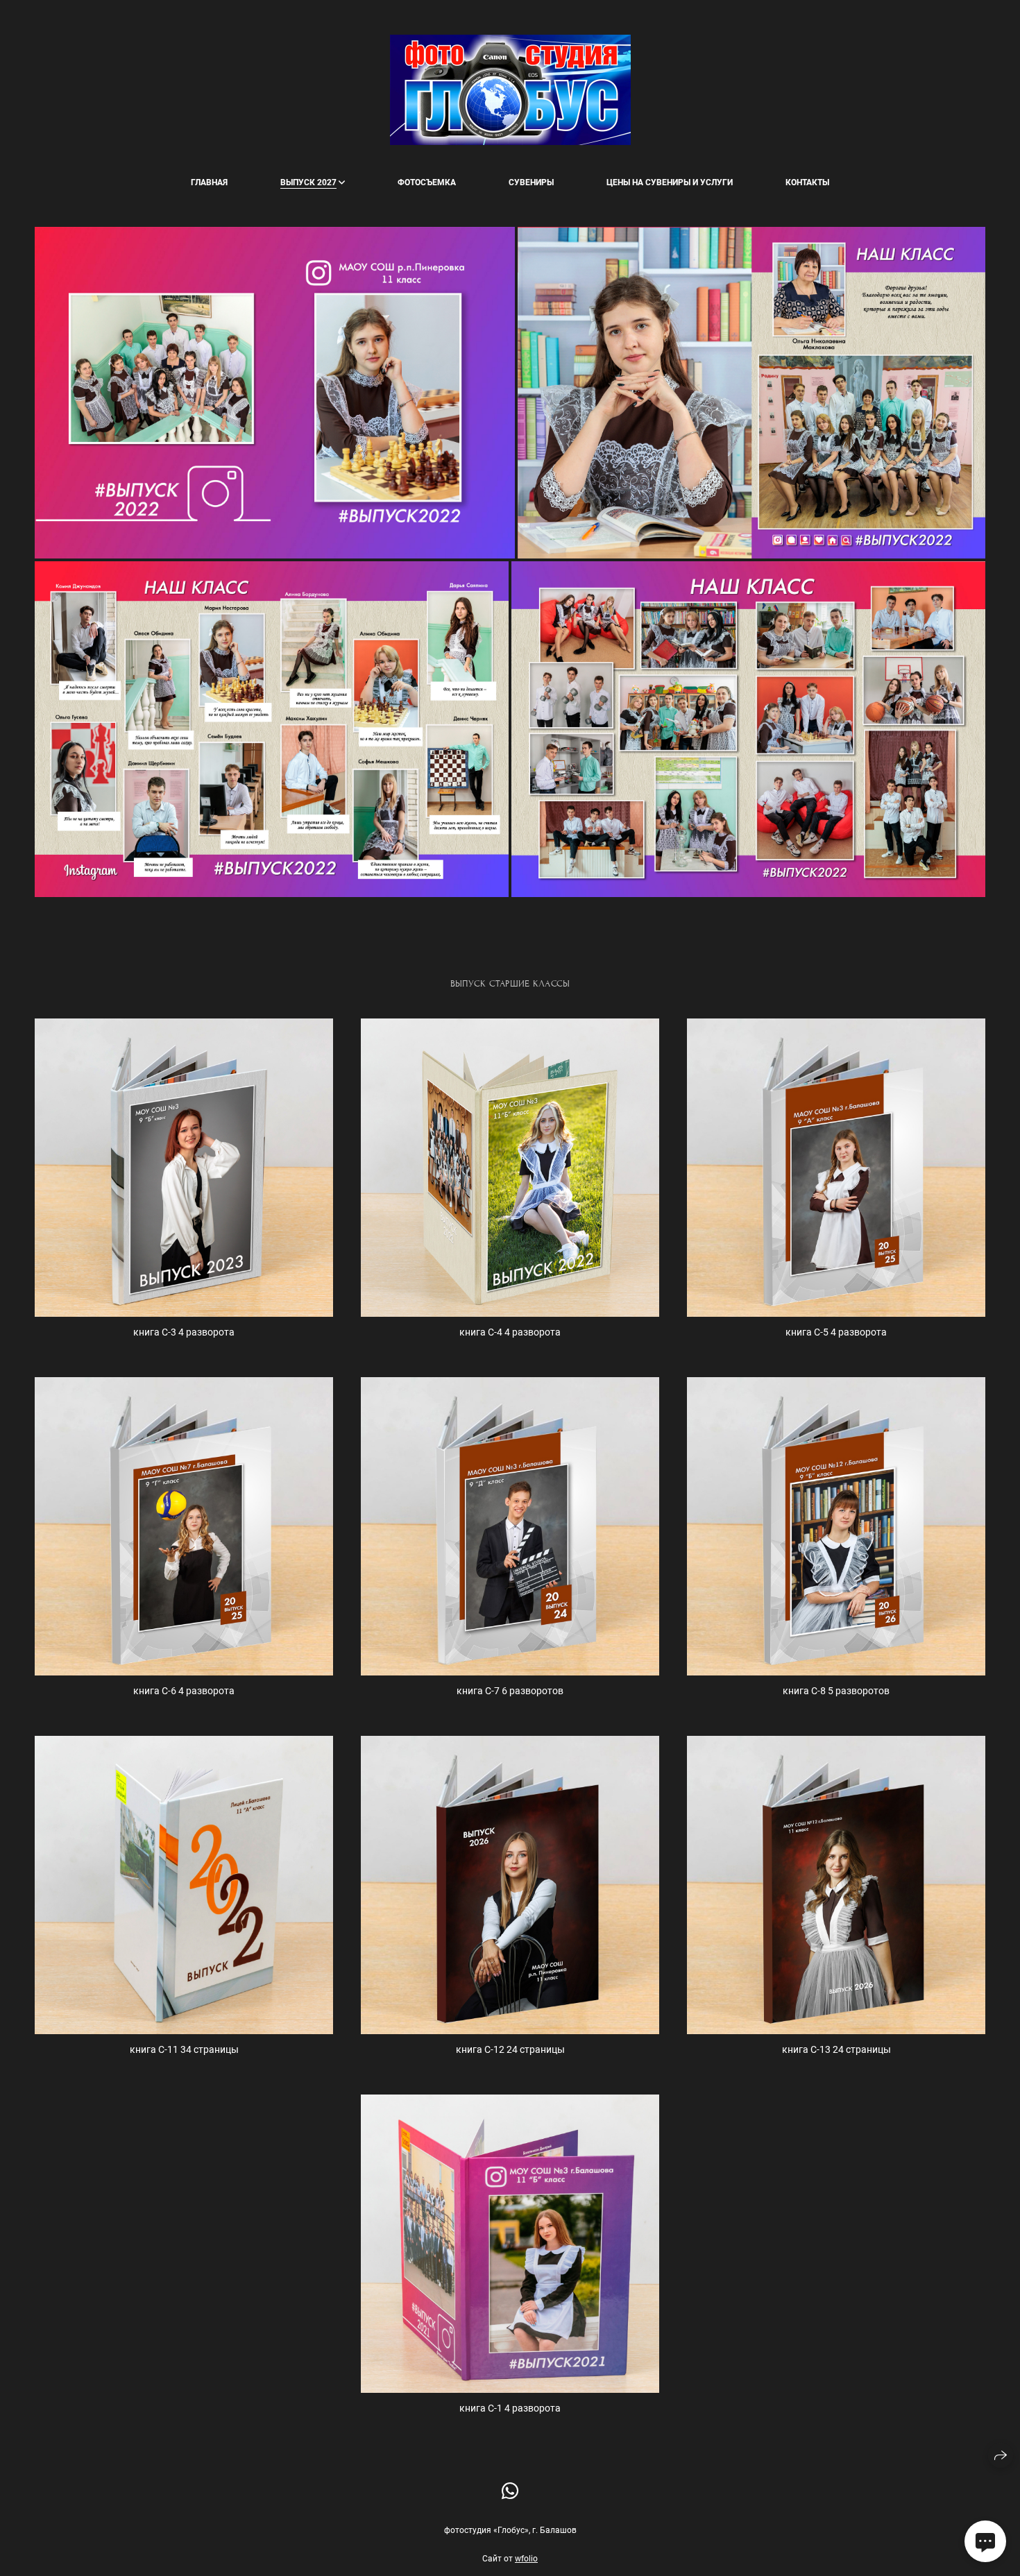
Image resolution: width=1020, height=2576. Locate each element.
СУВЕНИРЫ (531, 182)
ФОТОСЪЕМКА (427, 182)
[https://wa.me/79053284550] (510, 2492)
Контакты (807, 182)
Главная (209, 182)
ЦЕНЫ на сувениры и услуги (670, 182)
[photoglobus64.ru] (510, 90)
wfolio (526, 2559)
